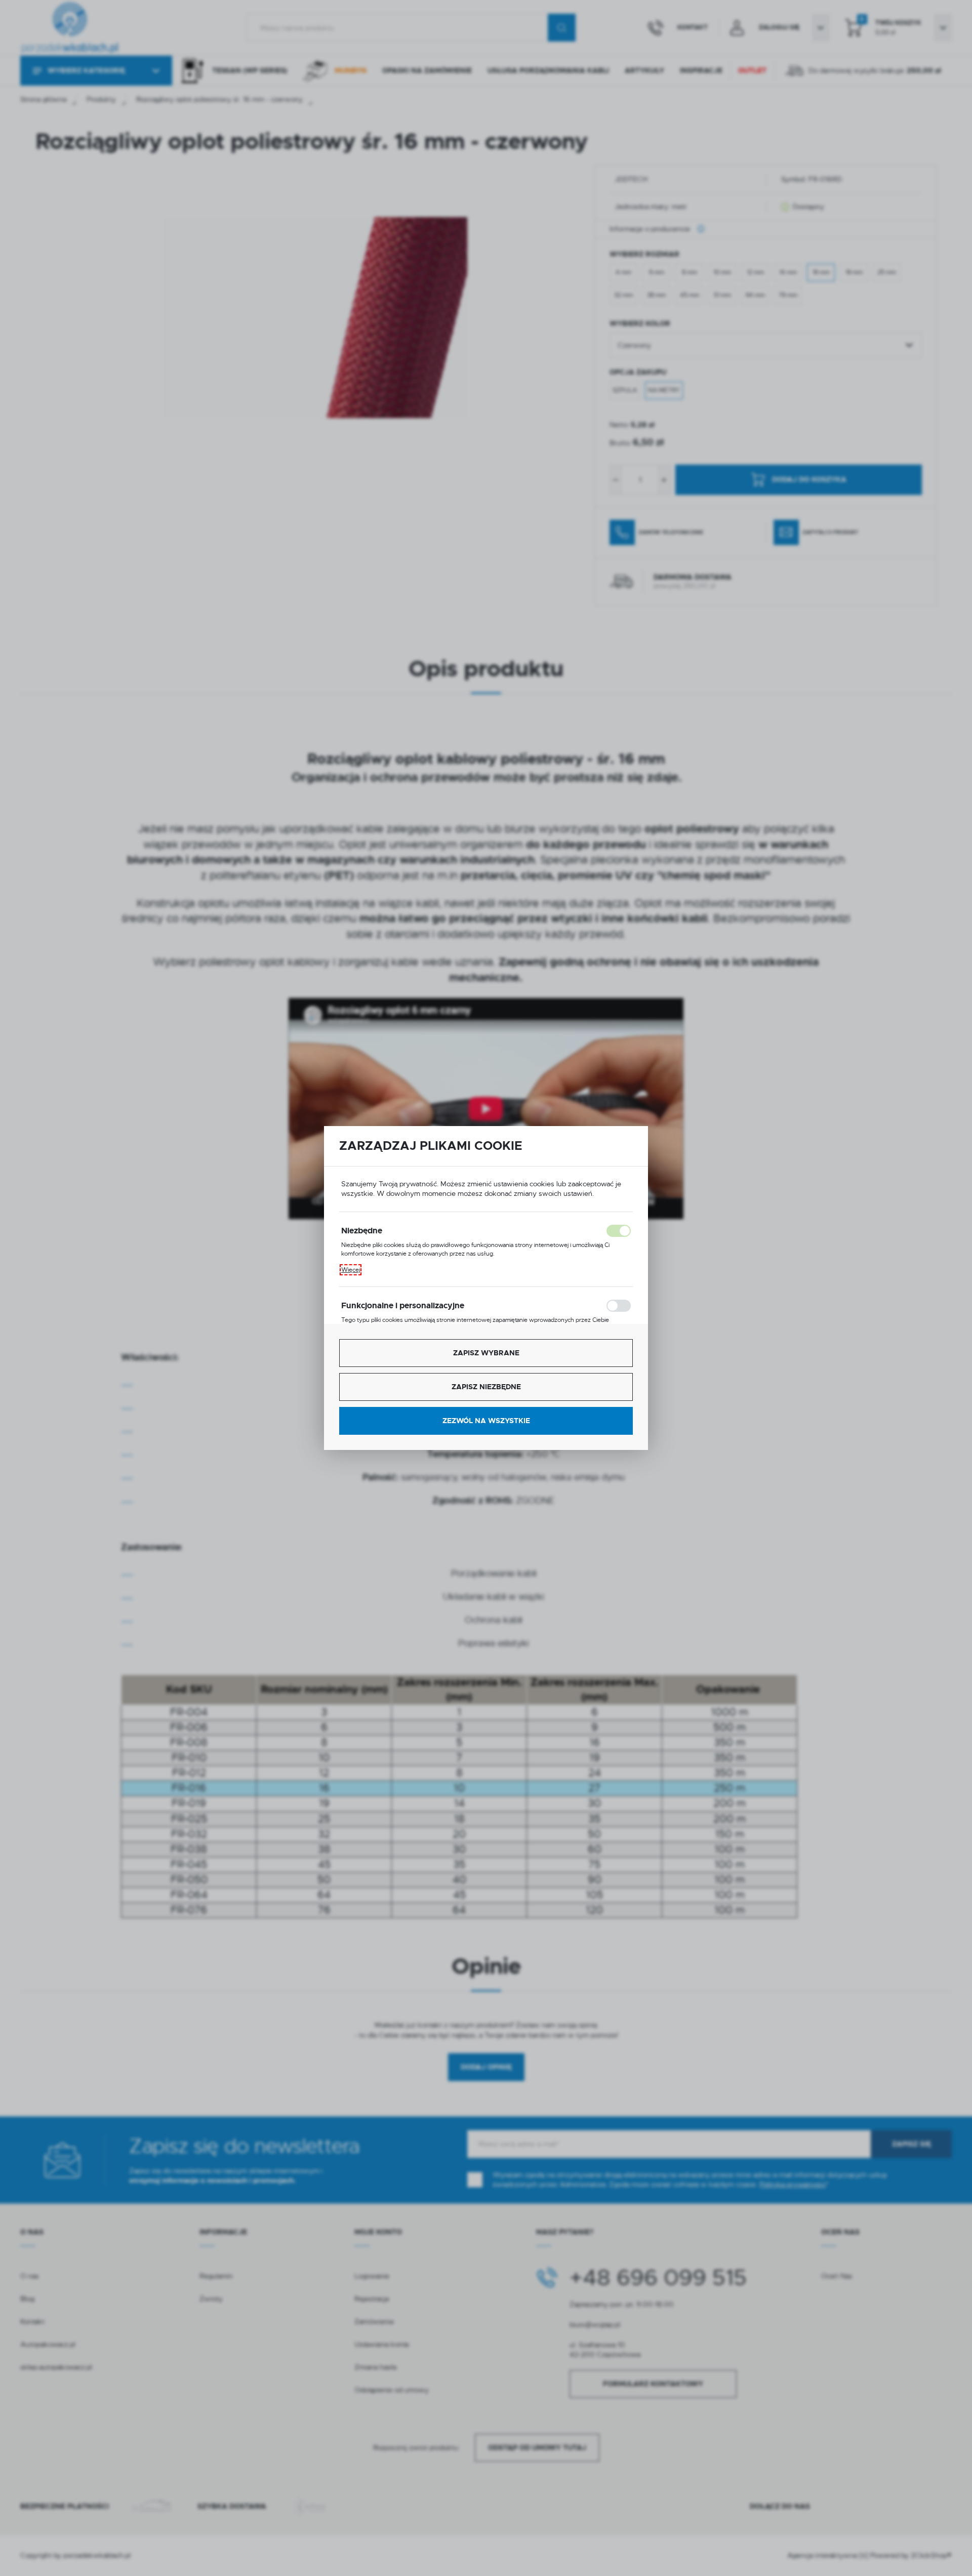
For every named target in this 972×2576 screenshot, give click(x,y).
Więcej (351, 1270)
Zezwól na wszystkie (486, 1421)
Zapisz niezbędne (486, 1387)
